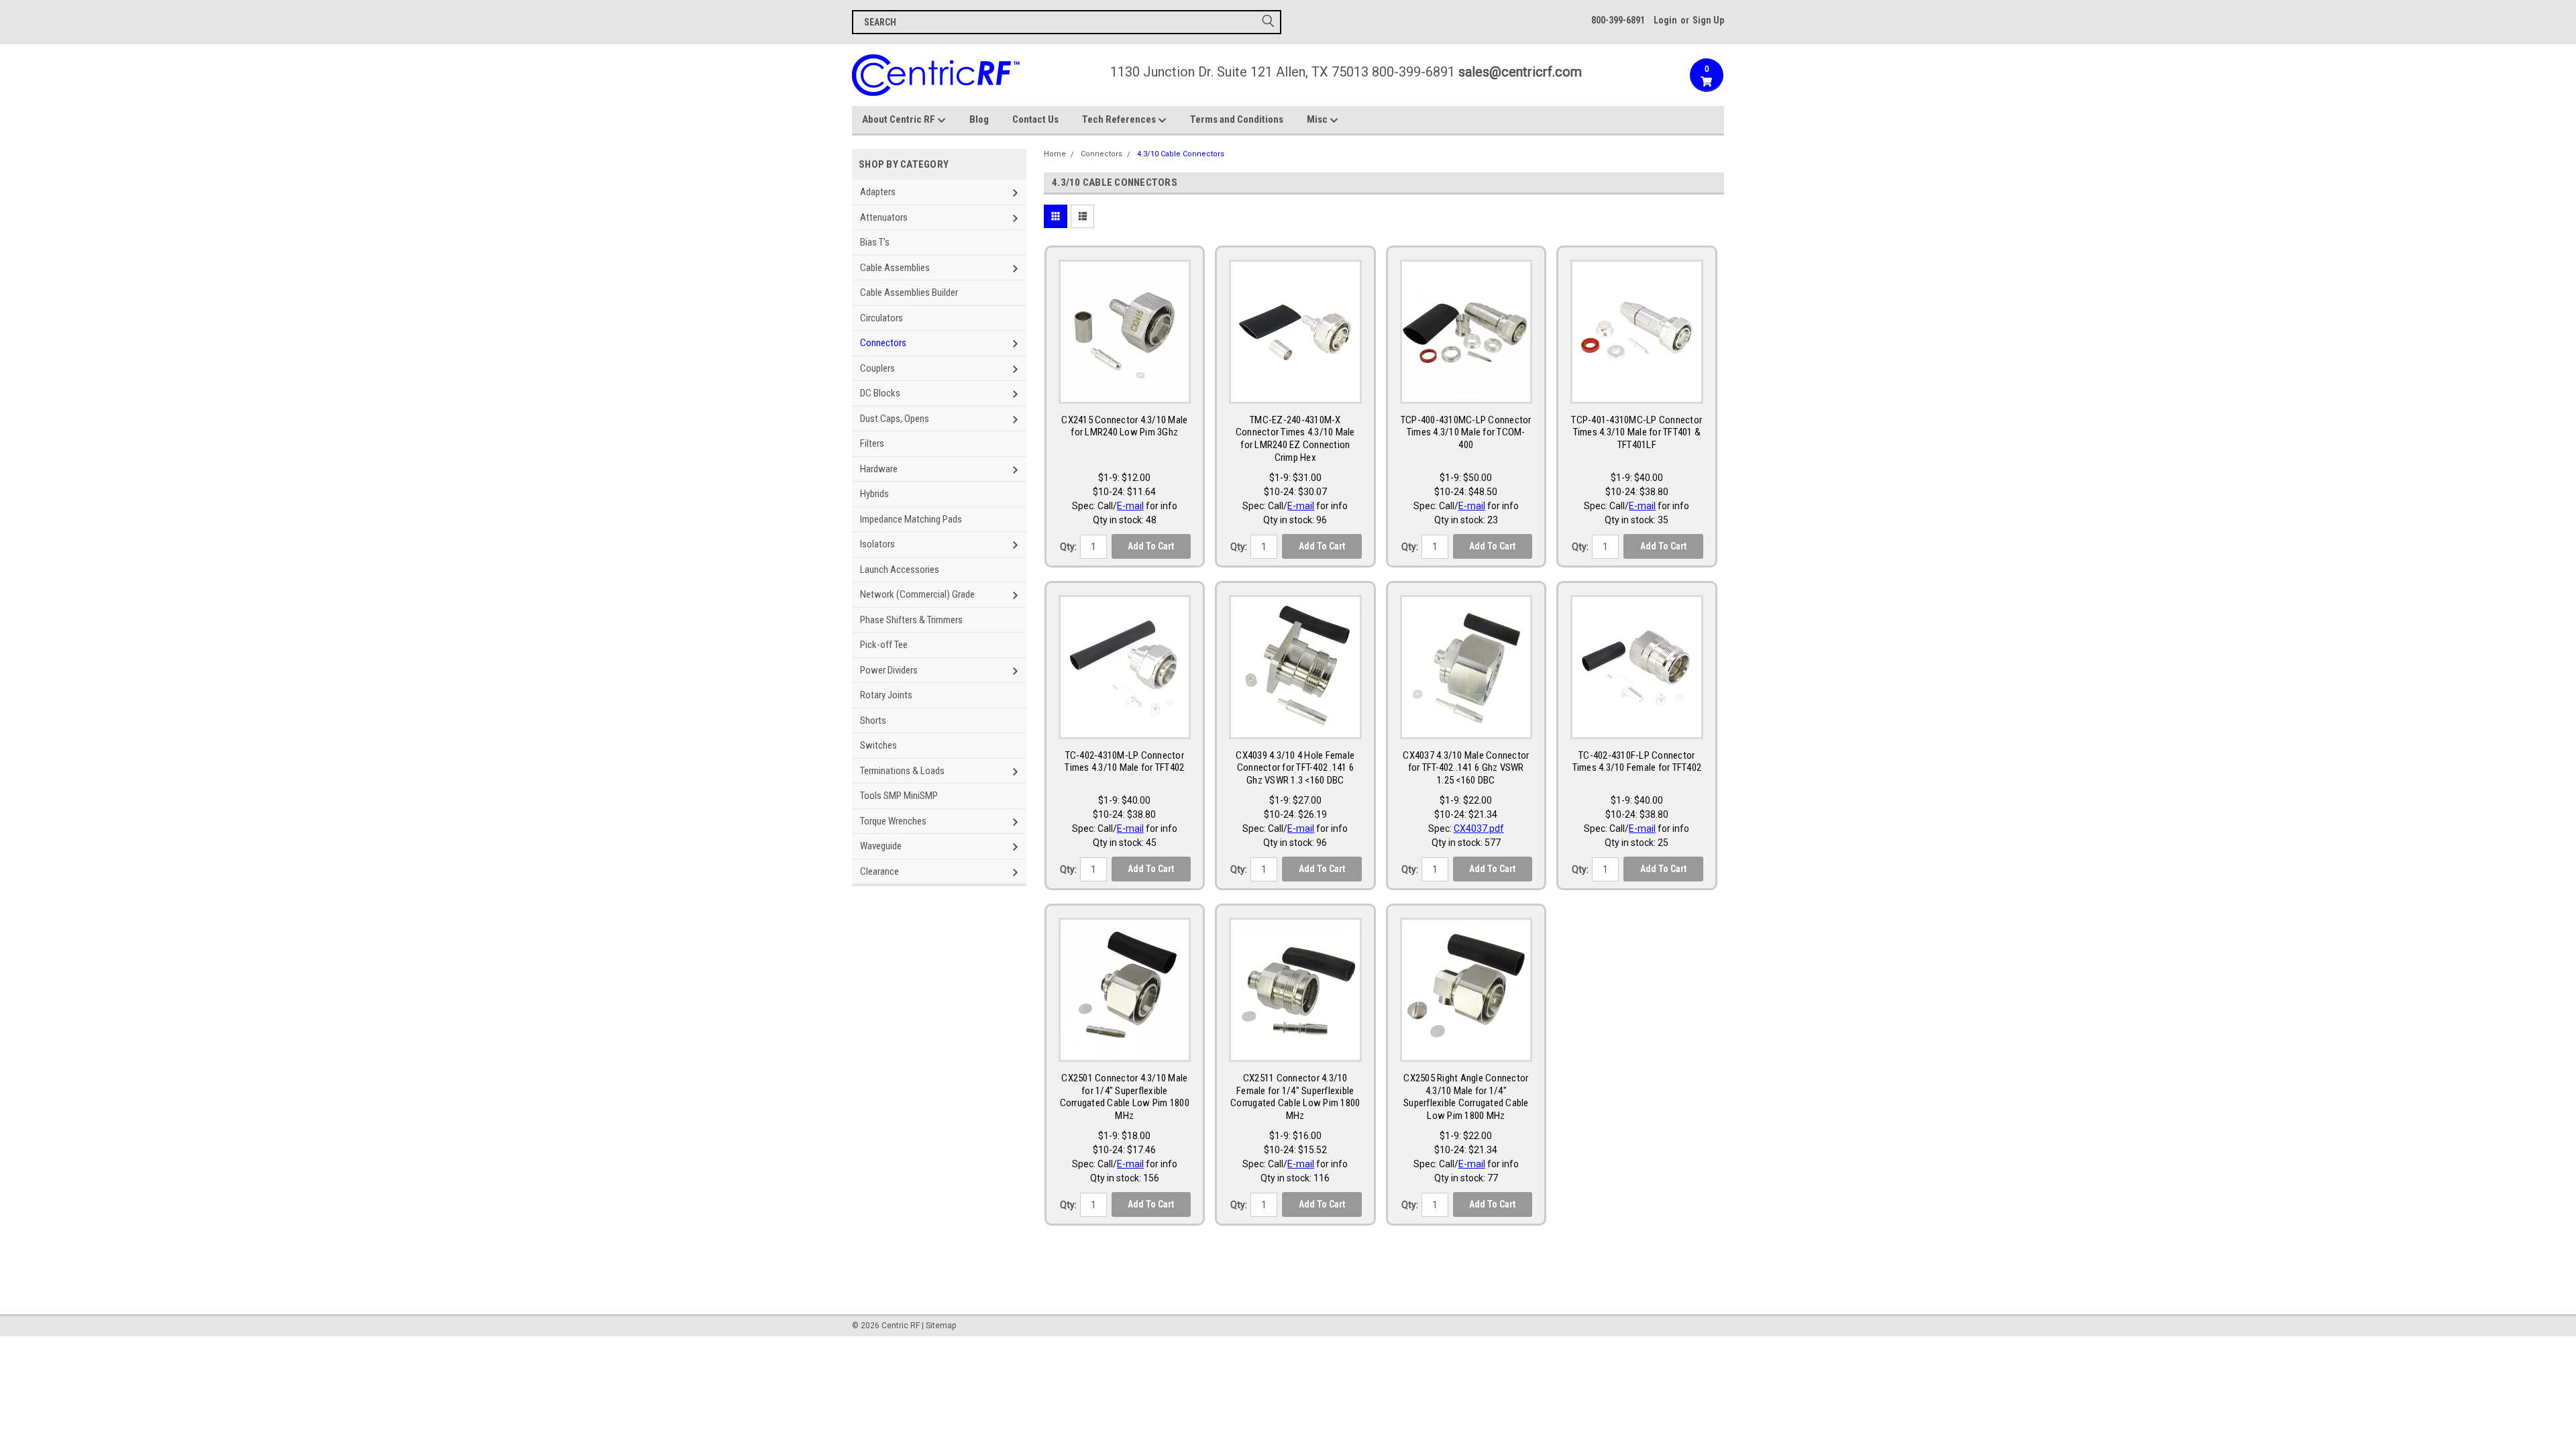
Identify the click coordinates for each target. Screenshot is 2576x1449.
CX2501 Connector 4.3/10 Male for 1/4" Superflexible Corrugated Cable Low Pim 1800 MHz (1125, 1097)
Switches (878, 745)
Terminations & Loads (902, 771)
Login (1665, 20)
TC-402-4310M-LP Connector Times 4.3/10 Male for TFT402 (1124, 762)
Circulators (881, 318)
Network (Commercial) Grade (917, 594)
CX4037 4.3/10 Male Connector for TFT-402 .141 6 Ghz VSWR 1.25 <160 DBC (1466, 768)
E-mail (1130, 506)
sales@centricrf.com (1520, 72)
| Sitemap (939, 1326)
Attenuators (884, 217)
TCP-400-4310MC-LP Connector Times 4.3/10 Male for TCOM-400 (1466, 433)
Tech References (1120, 119)
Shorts (873, 720)
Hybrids (874, 494)
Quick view (1124, 390)
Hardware (879, 469)
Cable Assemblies (895, 268)
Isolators (877, 544)
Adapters (878, 192)
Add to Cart (1151, 546)
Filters (872, 443)
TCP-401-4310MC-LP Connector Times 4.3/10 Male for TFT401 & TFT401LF (1636, 433)
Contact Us (1035, 119)
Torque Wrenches (893, 821)
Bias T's (875, 242)
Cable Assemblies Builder (909, 292)
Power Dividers (889, 670)
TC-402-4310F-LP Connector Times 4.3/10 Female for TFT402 (1637, 762)
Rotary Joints (886, 695)
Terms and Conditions (1237, 119)
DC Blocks (880, 393)
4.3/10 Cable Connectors (1181, 154)
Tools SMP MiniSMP (899, 796)
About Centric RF (900, 119)
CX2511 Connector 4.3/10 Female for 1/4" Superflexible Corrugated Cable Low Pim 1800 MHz (1295, 1097)
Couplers (877, 368)
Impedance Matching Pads (911, 519)
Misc (1318, 119)
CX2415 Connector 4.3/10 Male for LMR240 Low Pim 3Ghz (1124, 426)
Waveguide (881, 846)
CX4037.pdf (1479, 828)
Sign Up (1708, 20)
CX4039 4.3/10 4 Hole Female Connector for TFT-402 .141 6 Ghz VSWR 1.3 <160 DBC (1295, 768)
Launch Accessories (900, 570)
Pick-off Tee (884, 645)
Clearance (879, 871)
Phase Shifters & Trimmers (911, 620)
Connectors (883, 343)
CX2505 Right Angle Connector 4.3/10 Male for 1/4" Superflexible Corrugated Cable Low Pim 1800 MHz (1466, 1097)
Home (1055, 154)
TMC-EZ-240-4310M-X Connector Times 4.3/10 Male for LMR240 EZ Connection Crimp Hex (1295, 439)
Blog (979, 119)
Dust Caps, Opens (895, 419)
